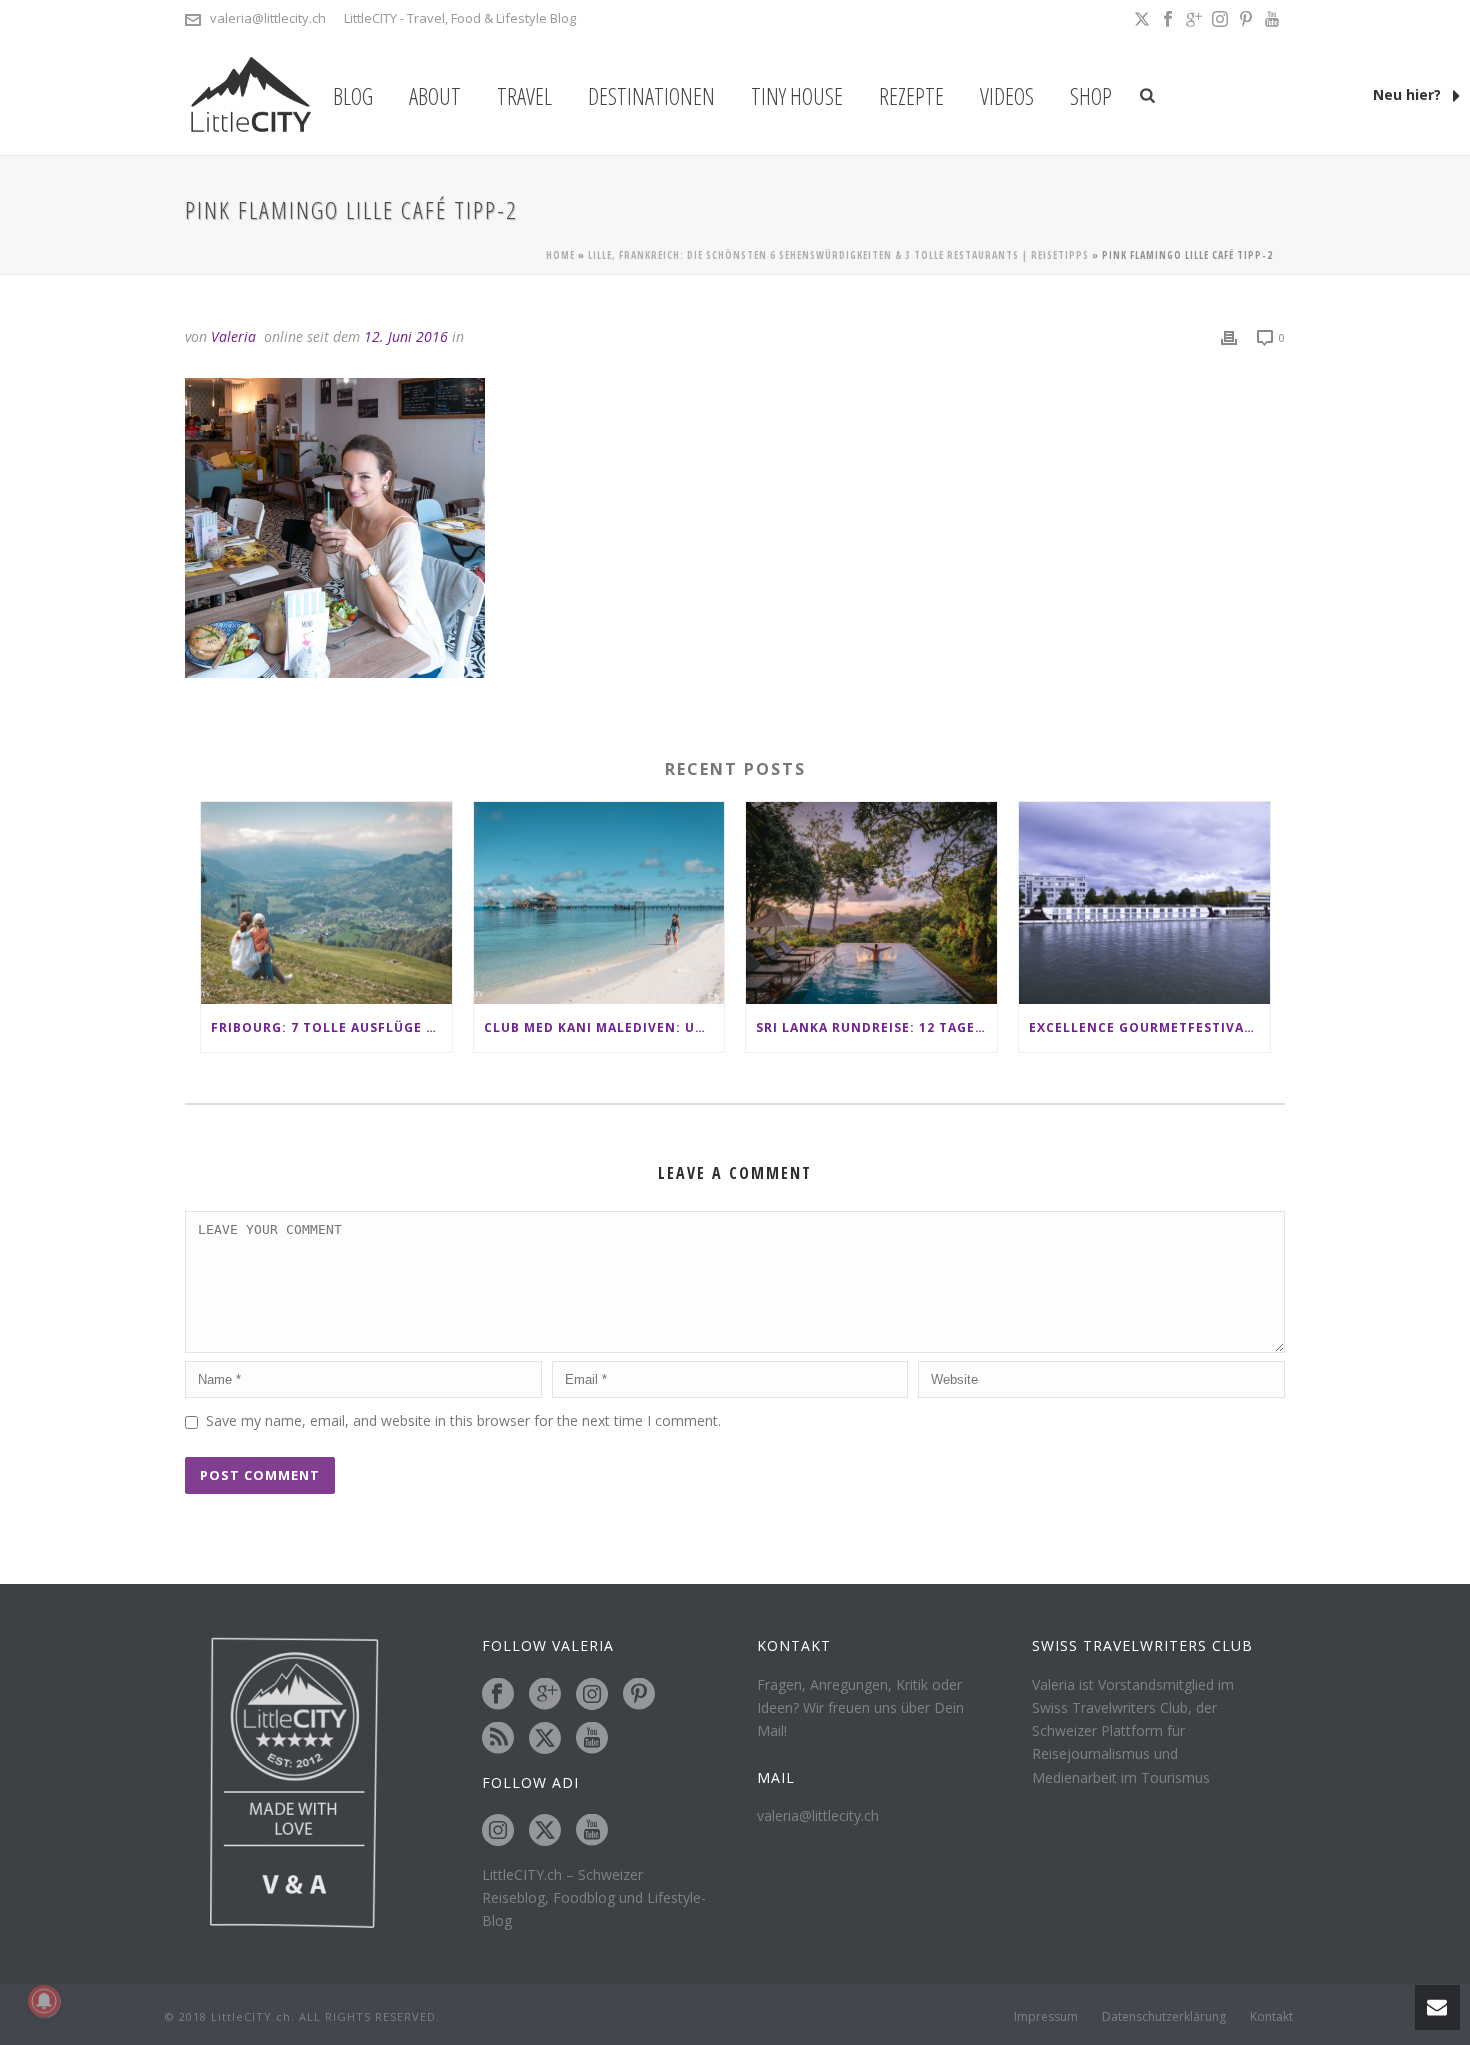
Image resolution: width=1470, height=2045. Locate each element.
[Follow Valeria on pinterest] (639, 1695)
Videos (1007, 96)
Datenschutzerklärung (1164, 2017)
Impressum (1046, 2017)
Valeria (233, 336)
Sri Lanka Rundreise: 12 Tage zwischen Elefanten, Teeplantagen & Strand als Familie (876, 1027)
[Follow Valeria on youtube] (592, 1739)
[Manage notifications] (44, 2001)
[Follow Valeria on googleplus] (545, 1695)
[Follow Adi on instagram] (498, 1831)
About (435, 96)
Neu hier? (1409, 94)
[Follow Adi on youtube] (592, 1831)
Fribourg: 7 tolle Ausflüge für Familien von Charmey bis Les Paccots (331, 1027)
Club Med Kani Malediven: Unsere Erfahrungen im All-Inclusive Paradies (604, 1027)
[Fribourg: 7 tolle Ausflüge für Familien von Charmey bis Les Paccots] (326, 902)
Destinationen (651, 96)
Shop (1091, 96)
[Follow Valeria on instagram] (592, 1695)
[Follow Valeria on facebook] (498, 1695)
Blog (353, 96)
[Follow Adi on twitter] (545, 1831)
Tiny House (797, 96)
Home (560, 255)
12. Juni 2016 (406, 336)
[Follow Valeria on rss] (498, 1739)
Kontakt (1271, 2017)
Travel (524, 96)
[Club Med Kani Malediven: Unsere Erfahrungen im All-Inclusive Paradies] (599, 902)
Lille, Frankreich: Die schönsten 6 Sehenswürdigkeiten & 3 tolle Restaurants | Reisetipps (838, 255)
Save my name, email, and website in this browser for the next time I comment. (463, 1420)
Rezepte (911, 96)
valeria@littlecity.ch (268, 18)
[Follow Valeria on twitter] (545, 1739)
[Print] (1229, 336)
